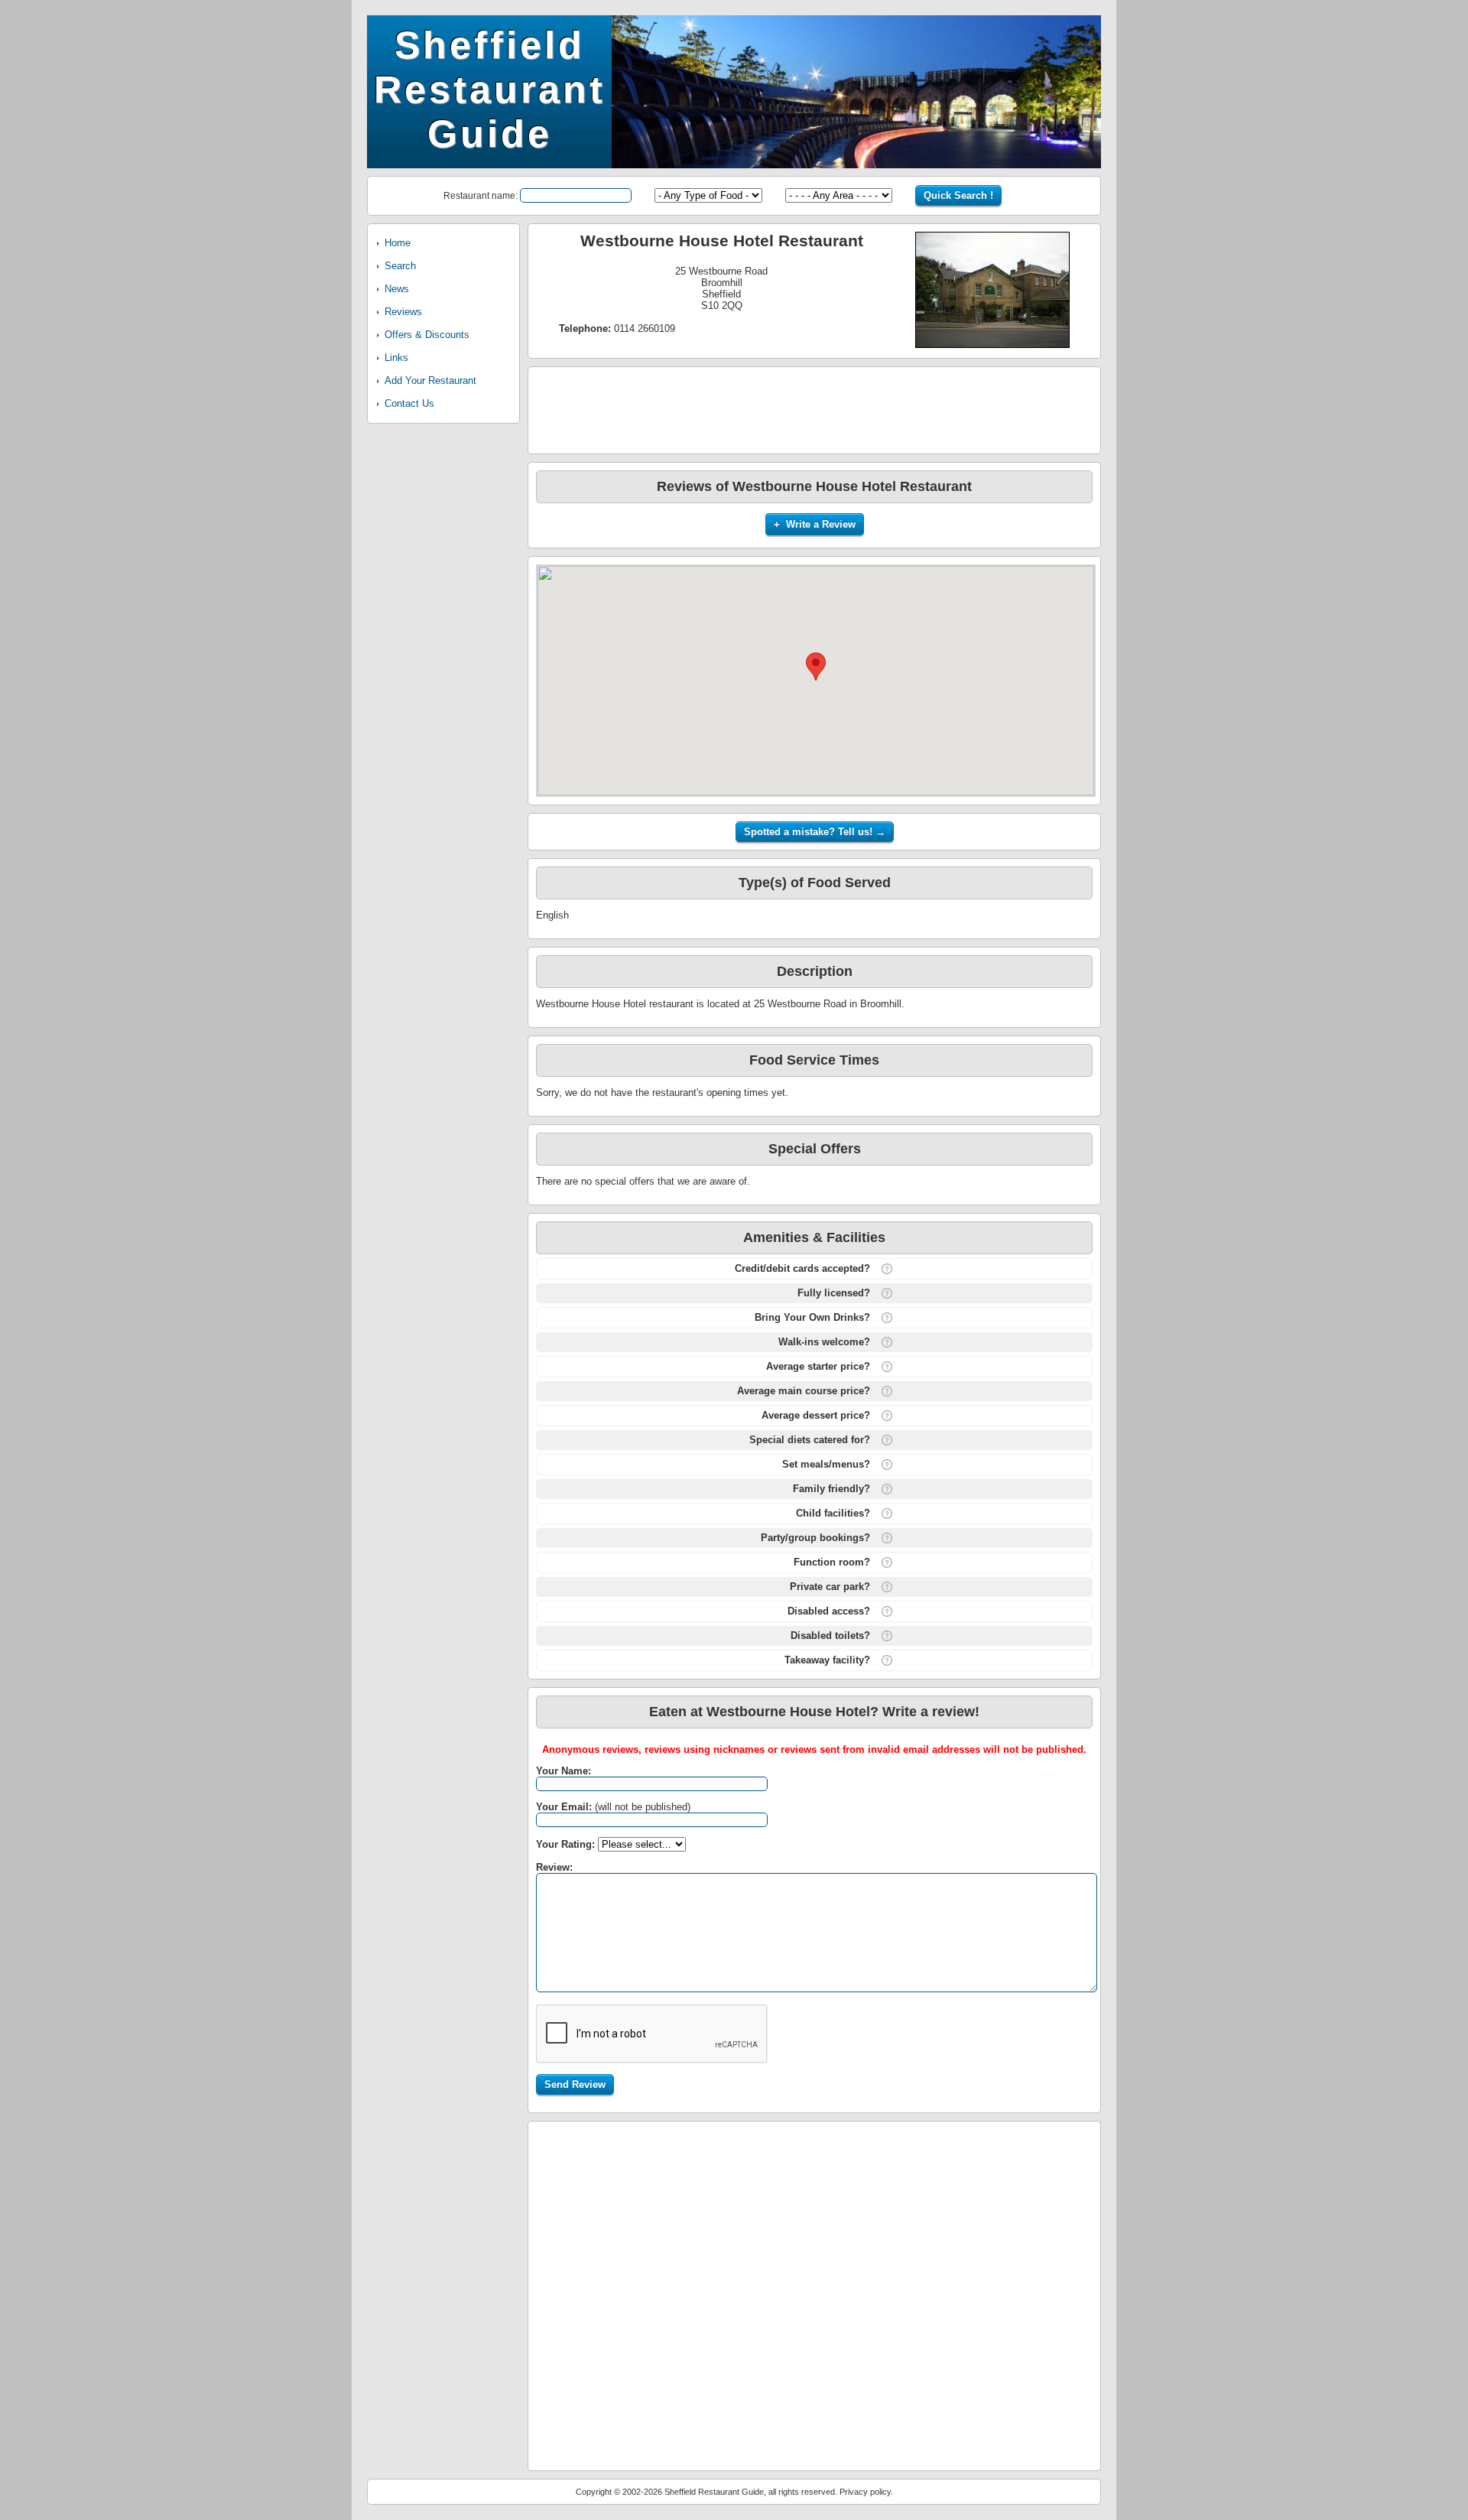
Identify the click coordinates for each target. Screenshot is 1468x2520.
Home (398, 243)
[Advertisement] (814, 409)
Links (396, 358)
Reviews (403, 312)
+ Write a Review (815, 524)
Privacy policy (865, 2492)
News (397, 289)
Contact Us (409, 403)
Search (400, 266)
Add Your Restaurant (430, 380)
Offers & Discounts (427, 335)
